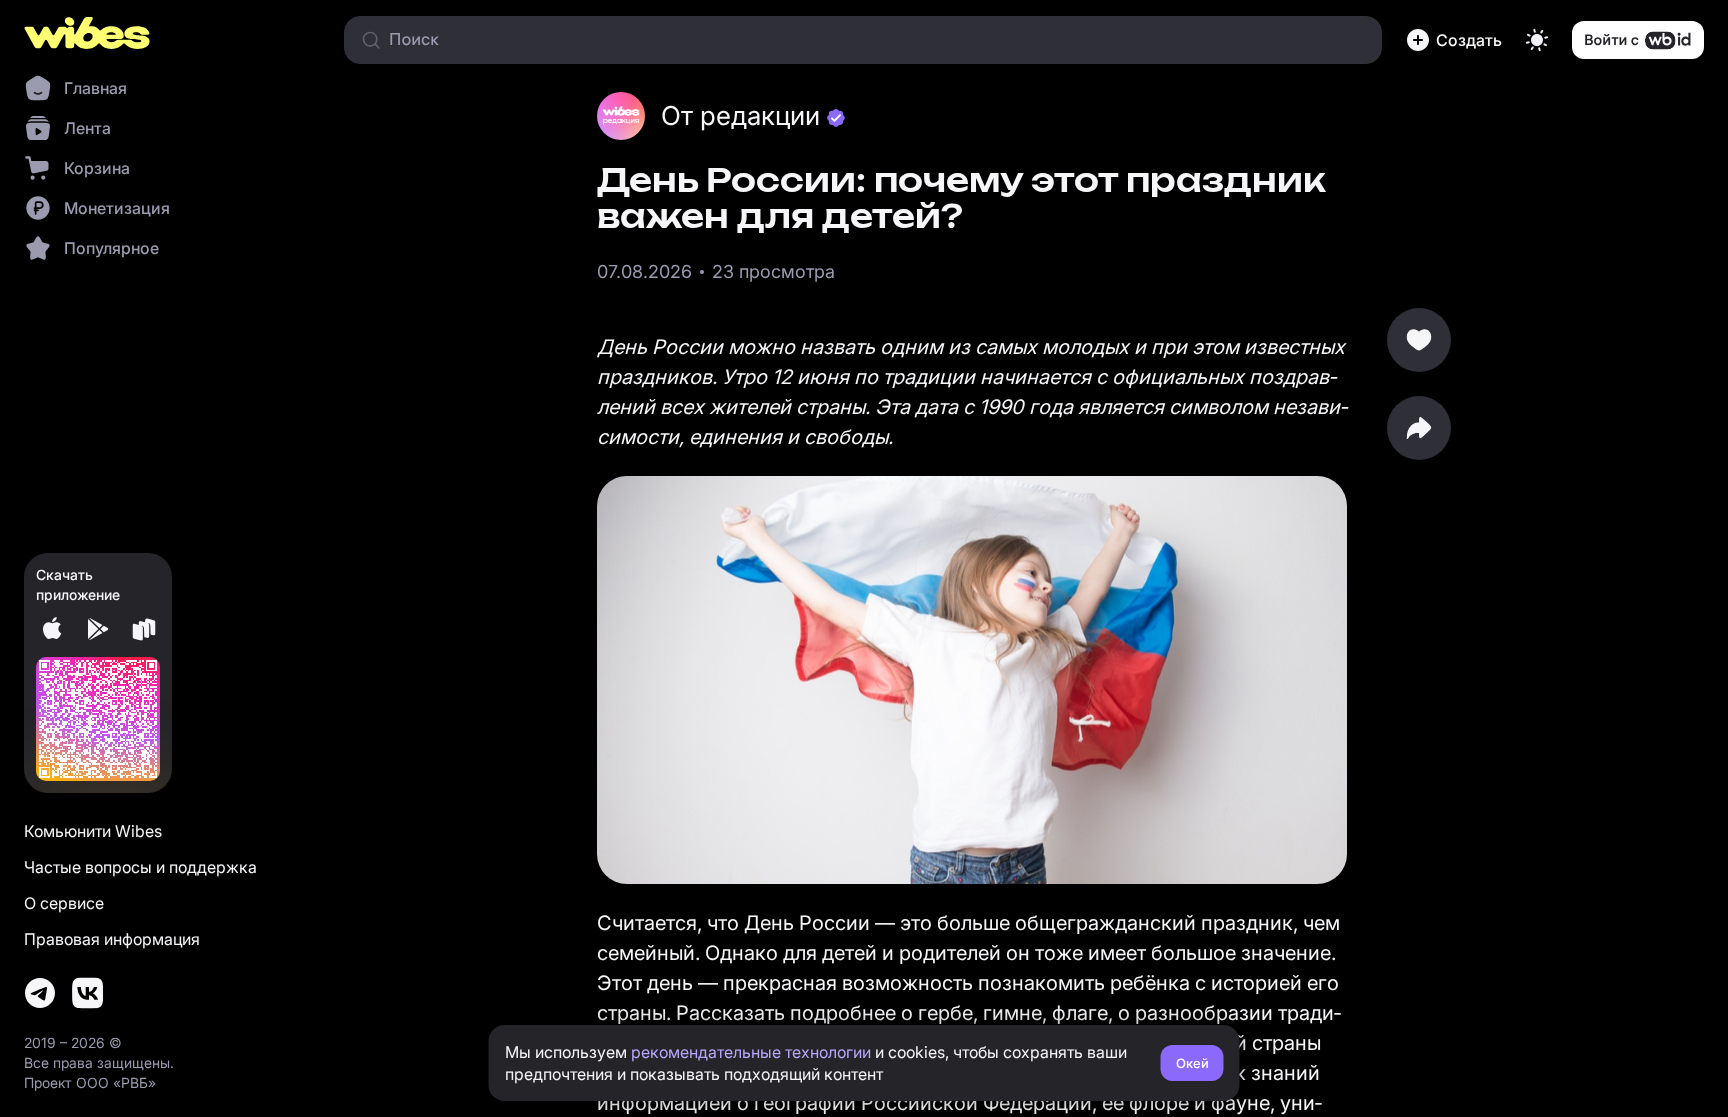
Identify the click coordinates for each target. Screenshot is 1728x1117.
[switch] (1537, 40)
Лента (87, 128)
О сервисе (64, 903)
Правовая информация (112, 939)
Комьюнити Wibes (93, 831)
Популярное (111, 248)
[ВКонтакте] (88, 993)
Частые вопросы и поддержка (140, 867)
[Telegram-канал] (40, 993)
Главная (95, 88)
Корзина (97, 168)
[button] (1454, 40)
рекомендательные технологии (751, 1052)
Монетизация (117, 208)
